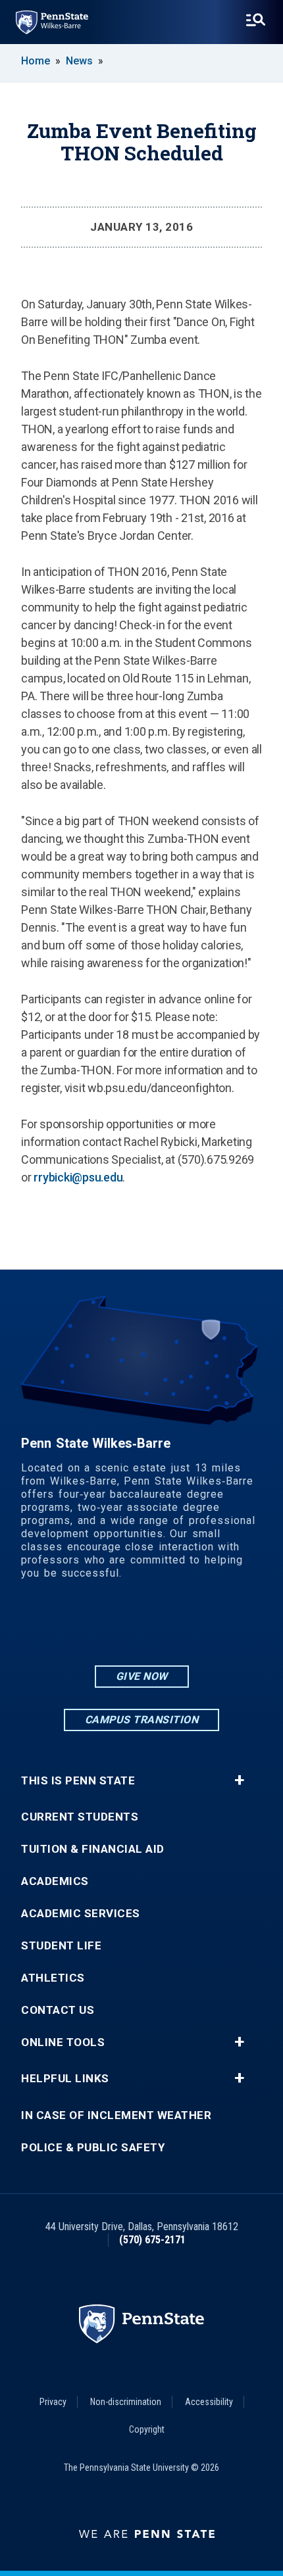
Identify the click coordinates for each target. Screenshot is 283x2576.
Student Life (61, 1946)
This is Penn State (78, 1781)
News (79, 61)
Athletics (53, 1978)
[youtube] (176, 1627)
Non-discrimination (126, 2402)
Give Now (142, 1676)
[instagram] (107, 1627)
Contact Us (58, 2010)
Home (36, 61)
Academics (55, 1881)
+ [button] (239, 1780)
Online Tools (63, 2042)
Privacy (53, 2402)
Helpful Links (65, 2079)
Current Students (80, 1817)
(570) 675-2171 (152, 2240)
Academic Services (81, 1914)
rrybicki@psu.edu (78, 1177)
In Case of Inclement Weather (116, 2115)
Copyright (147, 2429)
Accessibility (209, 2402)
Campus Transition (142, 1720)
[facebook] (141, 1627)
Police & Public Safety (93, 2148)
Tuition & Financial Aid (93, 1849)
